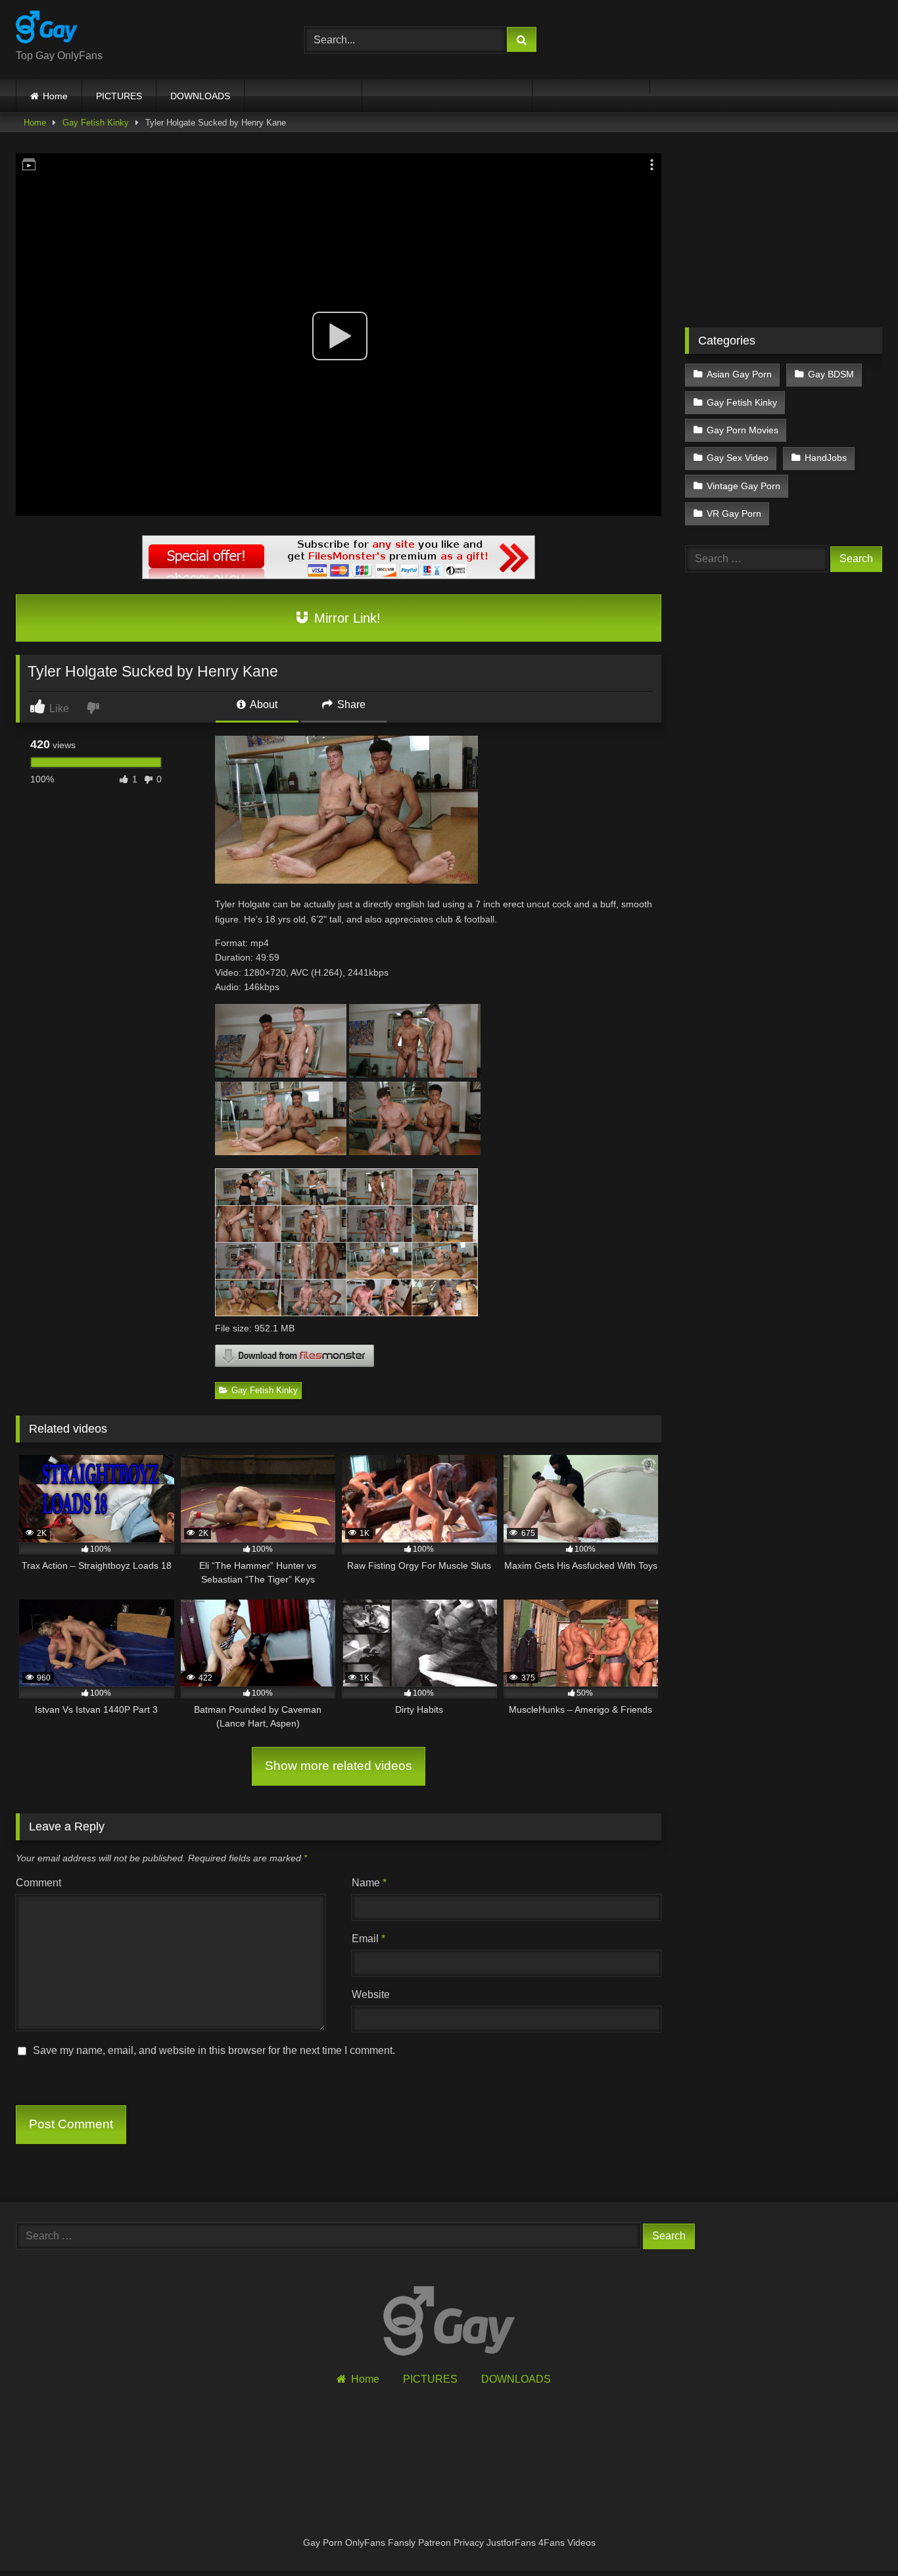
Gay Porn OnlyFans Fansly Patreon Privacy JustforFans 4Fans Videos (449, 2542)
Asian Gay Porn (739, 374)
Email (368, 1939)
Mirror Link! (345, 618)
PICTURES (119, 96)
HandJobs (826, 458)
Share (350, 704)
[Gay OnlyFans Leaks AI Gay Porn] (47, 29)
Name (369, 1883)
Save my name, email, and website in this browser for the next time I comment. (214, 2050)
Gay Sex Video (738, 458)
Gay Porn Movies (743, 430)
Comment (38, 1883)
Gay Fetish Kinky (96, 123)
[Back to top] (857, 2537)
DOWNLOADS (200, 96)
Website (371, 1994)
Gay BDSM (831, 374)
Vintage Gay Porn (744, 486)
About (263, 704)
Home (55, 96)
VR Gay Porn (734, 513)
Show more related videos (339, 1766)
